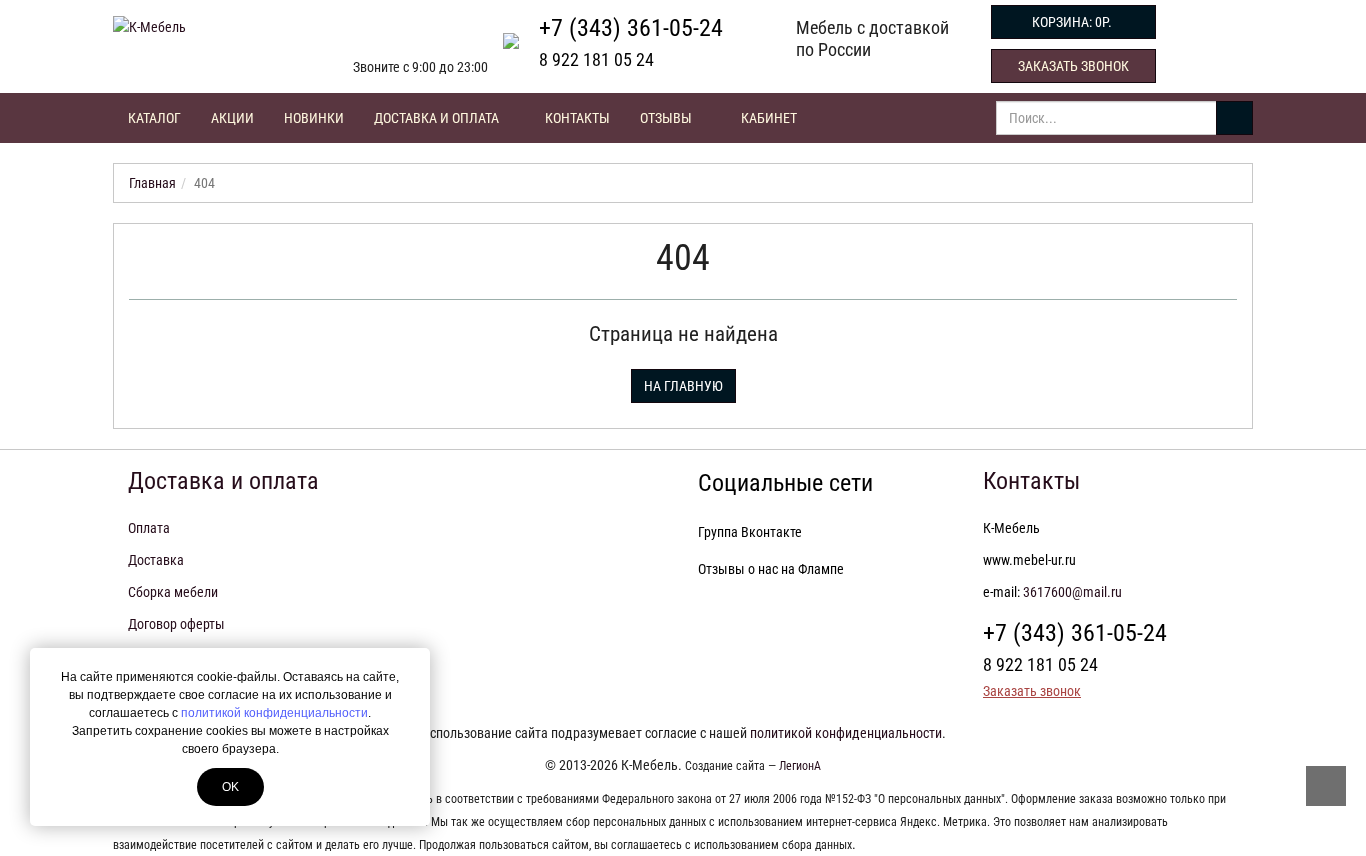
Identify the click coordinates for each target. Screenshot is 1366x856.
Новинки (314, 118)
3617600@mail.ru (1072, 592)
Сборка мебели (173, 592)
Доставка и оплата (438, 118)
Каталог (154, 118)
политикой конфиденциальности (274, 713)
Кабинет (769, 118)
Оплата (149, 528)
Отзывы (666, 118)
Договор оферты (176, 624)
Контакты (577, 118)
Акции (232, 118)
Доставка (156, 560)
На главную (683, 386)
